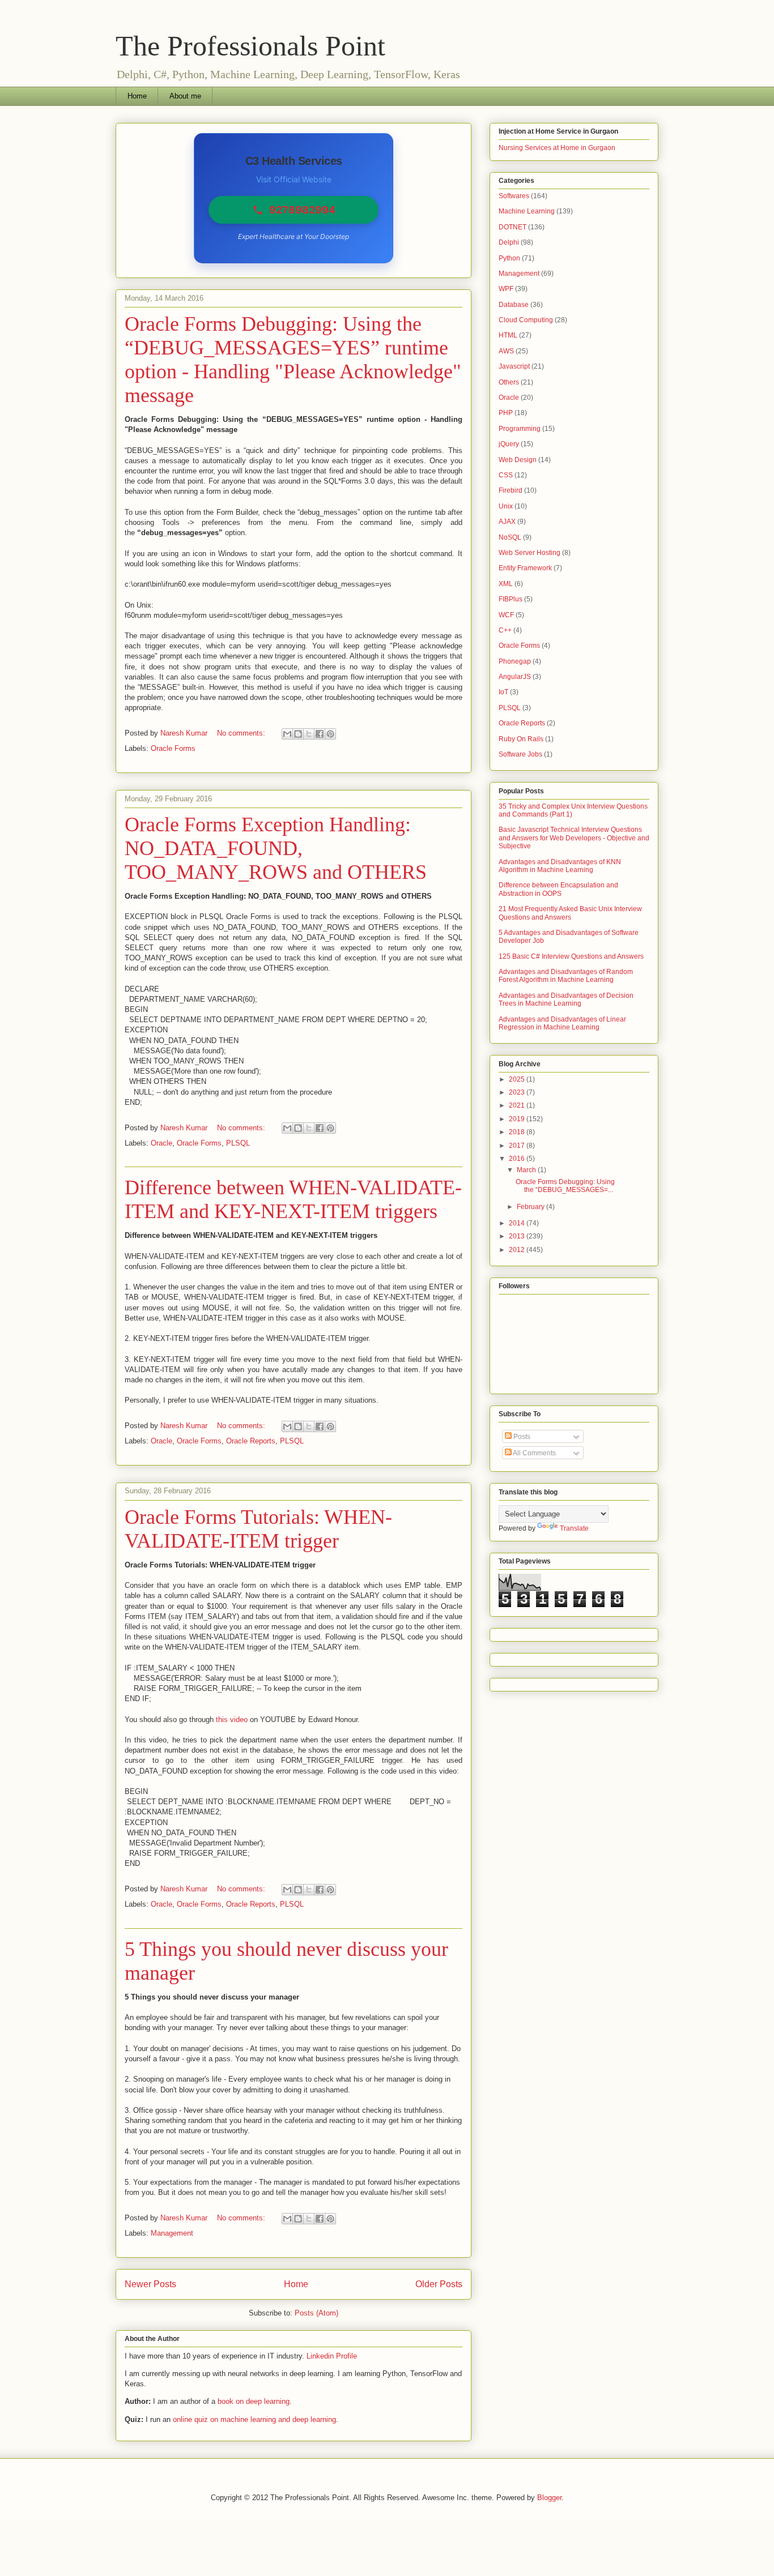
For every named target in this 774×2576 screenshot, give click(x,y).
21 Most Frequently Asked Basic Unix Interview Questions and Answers (570, 913)
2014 (518, 1223)
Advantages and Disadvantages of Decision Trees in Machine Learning (566, 999)
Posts (521, 1437)
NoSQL (510, 537)
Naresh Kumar (185, 733)
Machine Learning (527, 211)
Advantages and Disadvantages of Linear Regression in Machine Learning (562, 1023)
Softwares (514, 196)
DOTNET (513, 227)
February (531, 1207)
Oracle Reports (251, 1441)
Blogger (549, 2498)
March (527, 1170)
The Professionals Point (250, 46)
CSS (506, 475)
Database (514, 305)
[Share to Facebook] (320, 734)
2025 (518, 1079)
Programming (520, 429)
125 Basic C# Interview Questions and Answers (571, 956)
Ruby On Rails (521, 739)
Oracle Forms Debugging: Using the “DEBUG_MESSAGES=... (565, 1186)
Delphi (509, 242)
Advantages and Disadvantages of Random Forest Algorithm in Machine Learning (566, 976)
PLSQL (238, 1143)
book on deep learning (254, 2401)
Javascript (514, 366)
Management (172, 2233)
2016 (518, 1159)
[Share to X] (309, 734)
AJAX (507, 522)
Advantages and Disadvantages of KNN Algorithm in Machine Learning (560, 866)
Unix (506, 506)
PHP (506, 413)
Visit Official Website (294, 179)
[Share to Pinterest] (330, 734)
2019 (518, 1119)
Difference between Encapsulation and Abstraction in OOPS (558, 889)
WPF (506, 289)
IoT (503, 692)
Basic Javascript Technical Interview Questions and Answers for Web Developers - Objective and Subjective (574, 838)
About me (185, 96)
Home (137, 96)
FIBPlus (511, 599)
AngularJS (515, 677)
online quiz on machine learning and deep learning (254, 2419)
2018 (518, 1132)
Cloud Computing (526, 320)
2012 (518, 1250)
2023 (518, 1092)
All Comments (534, 1453)
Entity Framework (525, 568)
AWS (506, 351)
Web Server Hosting (530, 553)
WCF (506, 615)
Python (509, 258)
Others (509, 382)
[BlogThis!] (298, 734)
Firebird (511, 490)
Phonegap (515, 661)
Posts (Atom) (316, 2313)
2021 (518, 1105)
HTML (508, 335)
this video (232, 1720)
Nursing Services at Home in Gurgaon (557, 148)
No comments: (242, 733)
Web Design (518, 460)
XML (506, 584)
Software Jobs (520, 754)
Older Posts (439, 2284)
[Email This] (287, 734)
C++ (505, 630)
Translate (574, 1528)
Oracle (161, 1143)
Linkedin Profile (332, 2356)
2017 (518, 1146)
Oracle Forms (173, 748)
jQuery (509, 444)
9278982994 (302, 210)
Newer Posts (150, 2284)
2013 (518, 1236)
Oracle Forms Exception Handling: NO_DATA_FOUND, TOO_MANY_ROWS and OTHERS (276, 848)
